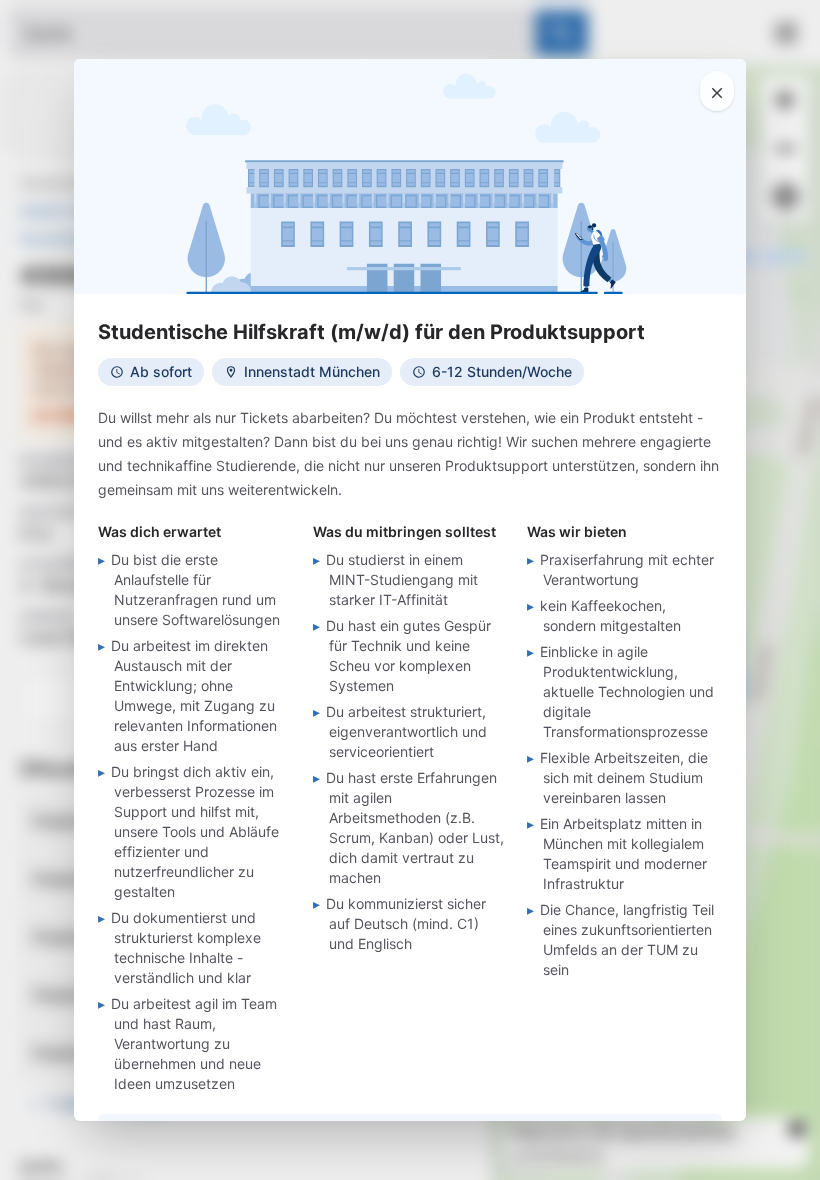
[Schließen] (717, 91)
